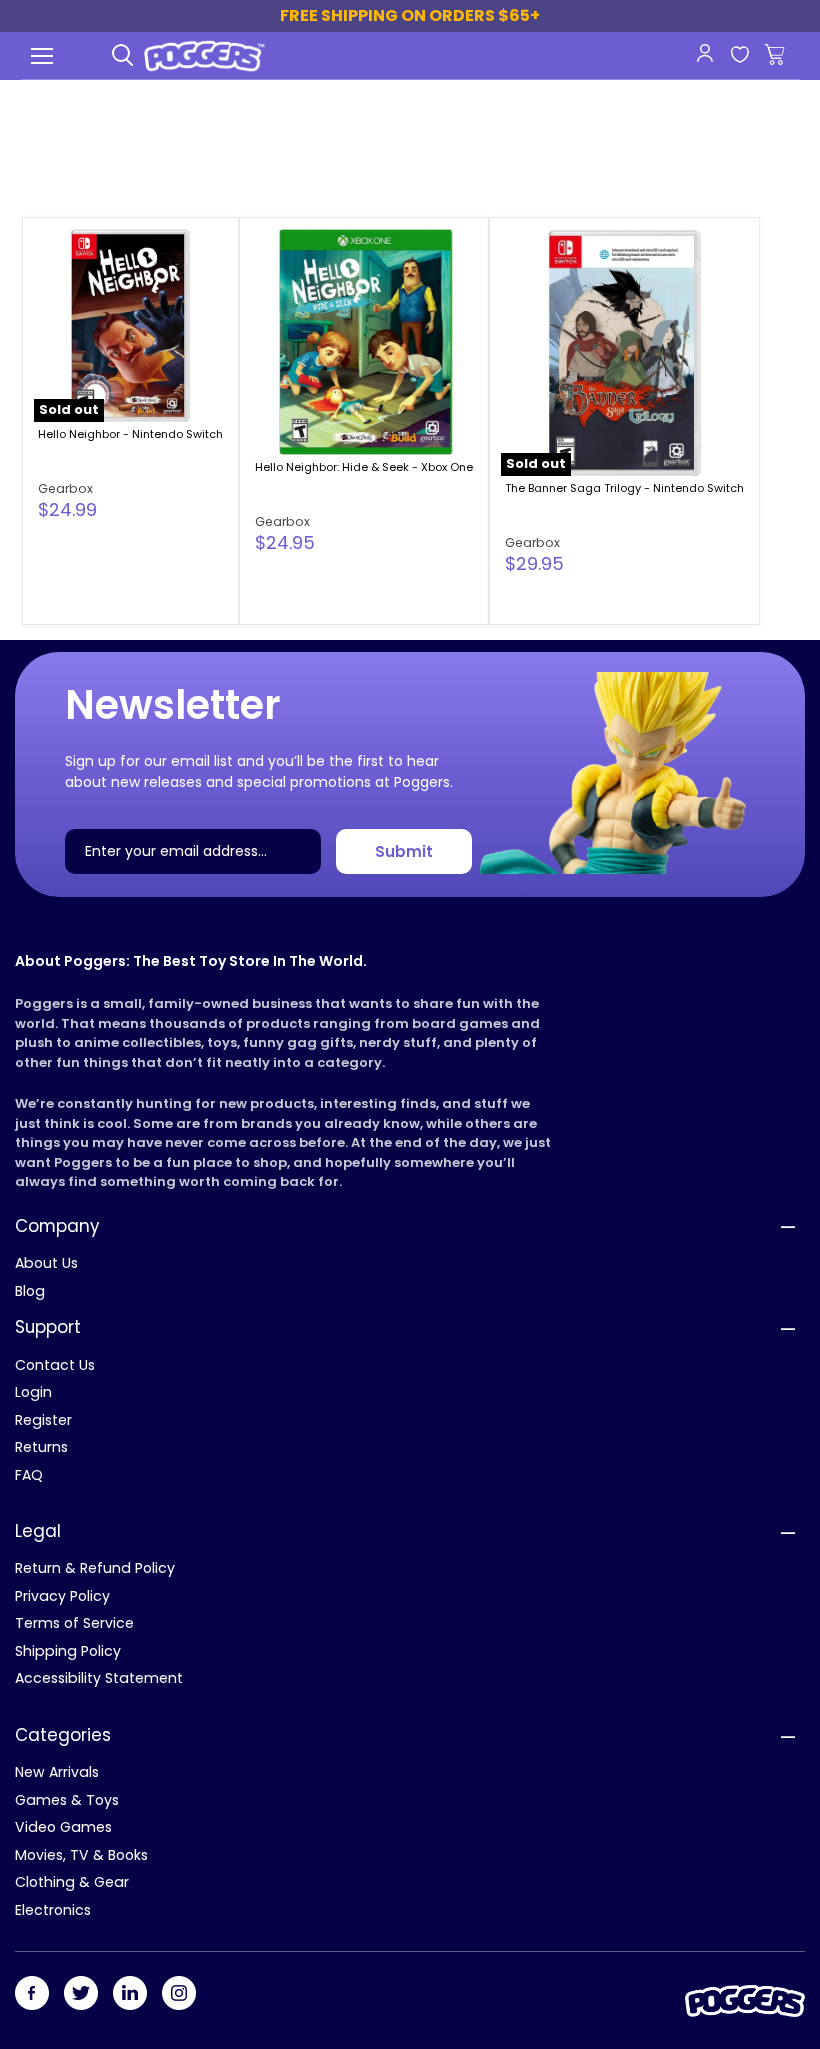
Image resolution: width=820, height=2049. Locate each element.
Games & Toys (67, 1800)
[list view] (750, 160)
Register (43, 1420)
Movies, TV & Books (81, 1855)
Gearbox (65, 488)
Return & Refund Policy (95, 1568)
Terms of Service (74, 1623)
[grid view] (707, 160)
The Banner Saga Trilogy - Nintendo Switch (624, 488)
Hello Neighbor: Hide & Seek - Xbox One (364, 467)
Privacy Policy (62, 1596)
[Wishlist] (739, 55)
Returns (41, 1447)
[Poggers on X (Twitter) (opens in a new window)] (81, 1994)
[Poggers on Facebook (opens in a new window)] (32, 1994)
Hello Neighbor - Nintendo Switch (130, 434)
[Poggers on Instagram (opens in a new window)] (179, 1994)
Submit (404, 851)
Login (33, 1392)
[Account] (704, 53)
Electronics (53, 1910)
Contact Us (55, 1365)
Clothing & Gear (72, 1882)
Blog (30, 1291)
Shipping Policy (68, 1651)
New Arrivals (57, 1772)
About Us (46, 1263)
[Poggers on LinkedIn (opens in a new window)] (130, 1994)
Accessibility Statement (99, 1678)
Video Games (63, 1827)
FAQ (29, 1475)
